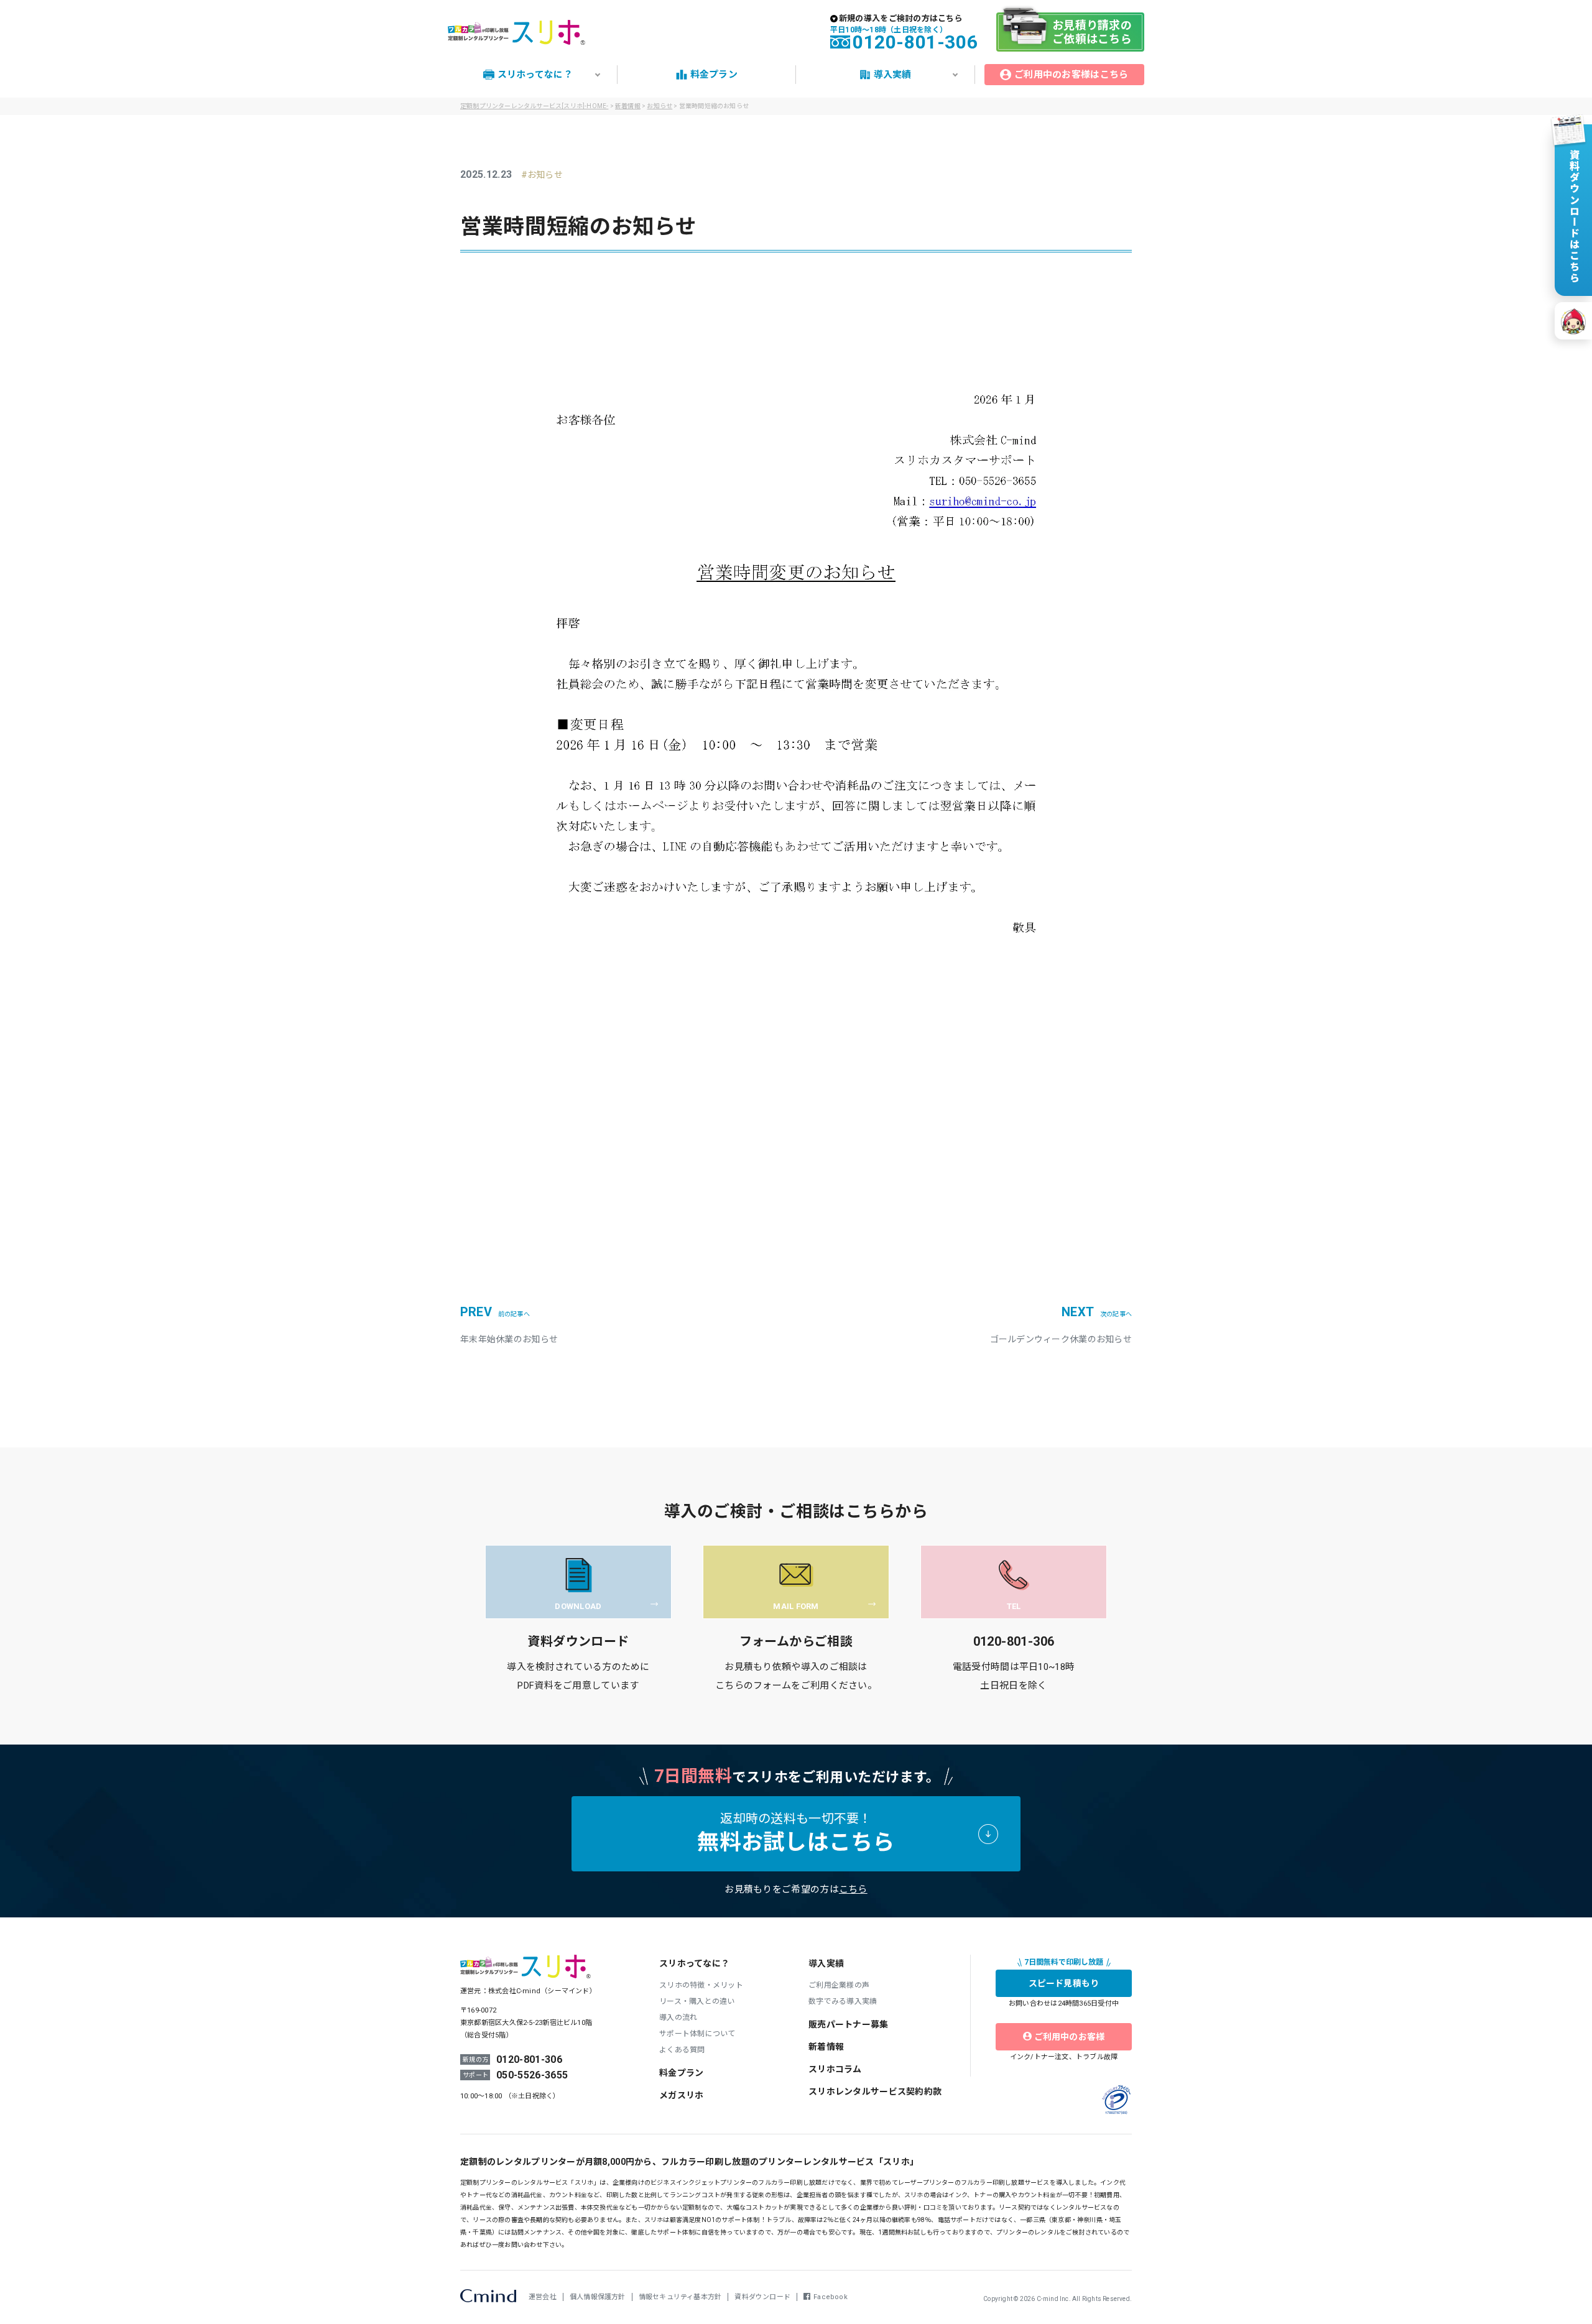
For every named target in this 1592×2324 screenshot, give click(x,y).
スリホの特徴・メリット (701, 1985)
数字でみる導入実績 (843, 2001)
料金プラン (681, 2073)
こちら (853, 1889)
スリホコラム (835, 2069)
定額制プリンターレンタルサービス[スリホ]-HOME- (534, 106)
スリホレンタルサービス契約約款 (875, 2091)
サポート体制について (697, 2034)
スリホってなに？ (694, 1963)
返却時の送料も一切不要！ (796, 1833)
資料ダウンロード (762, 2297)
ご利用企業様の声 (839, 1985)
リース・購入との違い (697, 2001)
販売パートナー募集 (849, 2024)
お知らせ (545, 175)
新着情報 (628, 106)
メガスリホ (681, 2095)
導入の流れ (678, 2017)
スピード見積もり (1064, 1983)
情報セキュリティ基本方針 (680, 2297)
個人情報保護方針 (598, 2297)
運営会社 (543, 2297)
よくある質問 (682, 2050)
